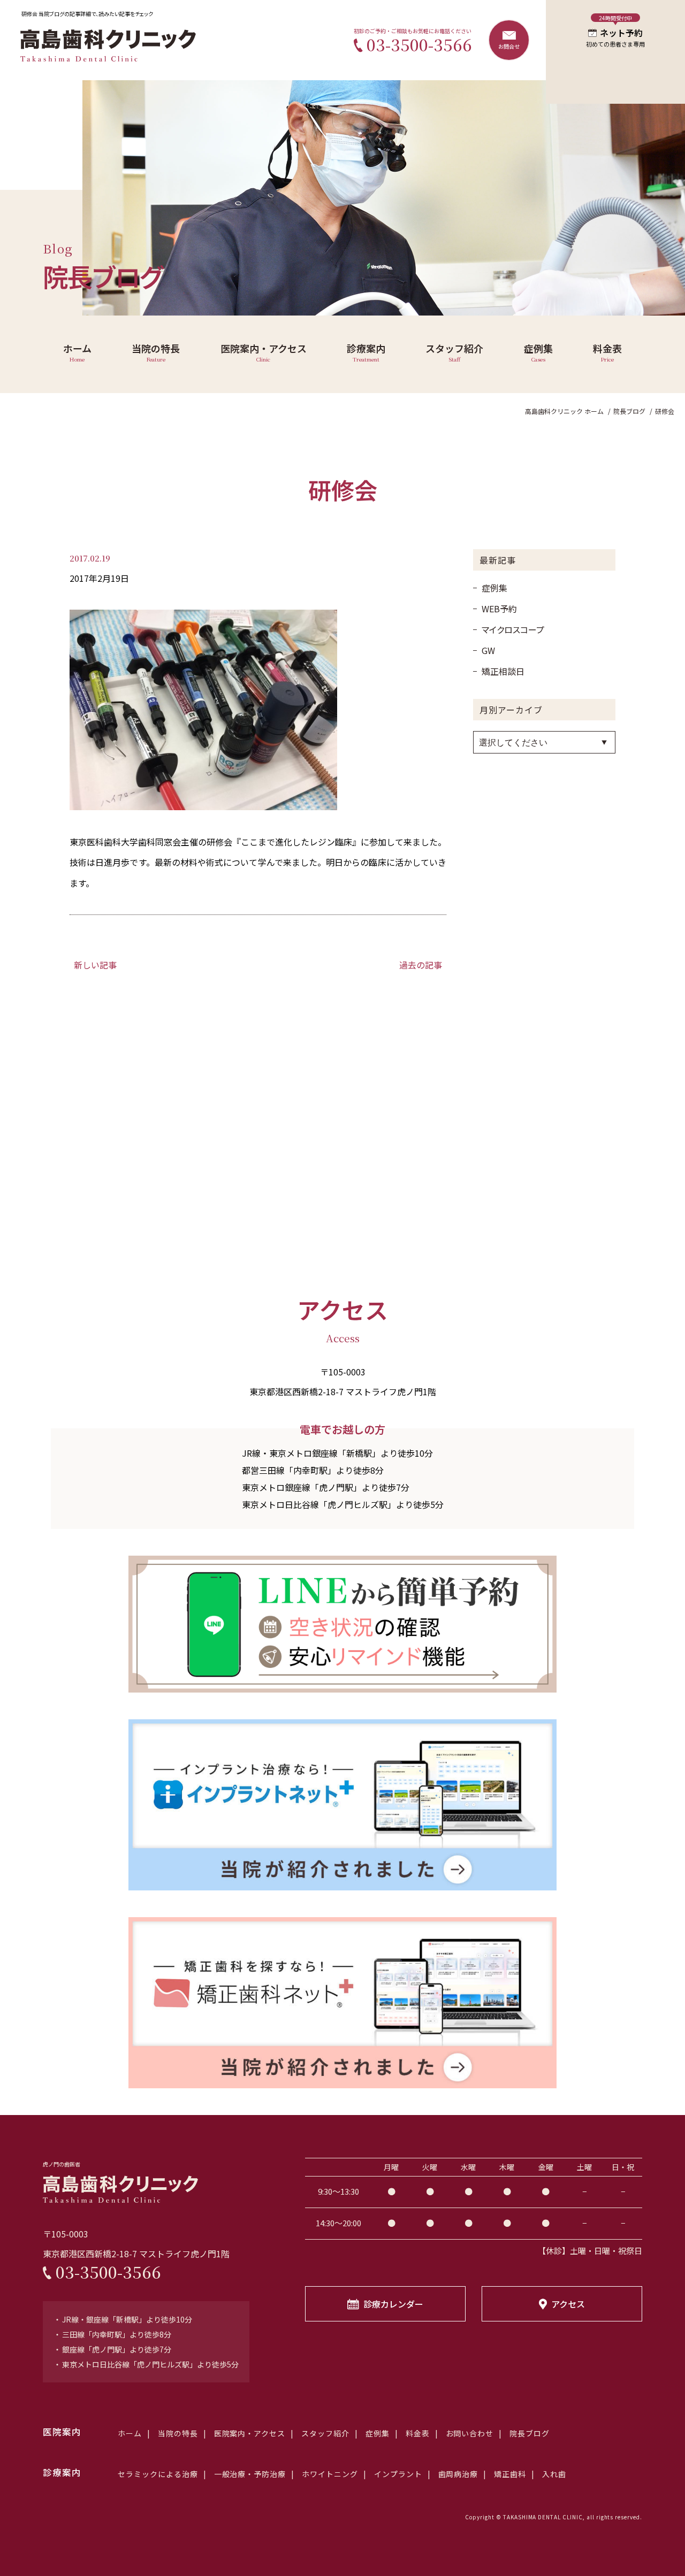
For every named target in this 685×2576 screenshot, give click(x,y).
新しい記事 (95, 965)
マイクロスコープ (513, 629)
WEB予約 (499, 609)
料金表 (418, 2433)
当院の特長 (178, 2433)
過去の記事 (421, 965)
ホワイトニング (330, 2474)
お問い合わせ (470, 2433)
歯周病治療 (458, 2474)
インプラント (398, 2474)
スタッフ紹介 (325, 2433)
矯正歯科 (510, 2474)
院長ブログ (534, 2433)
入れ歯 (554, 2474)
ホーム (130, 2433)
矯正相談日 (503, 671)
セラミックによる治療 (158, 2474)
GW (488, 650)
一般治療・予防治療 (250, 2474)
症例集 (494, 588)
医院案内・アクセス (250, 2433)
